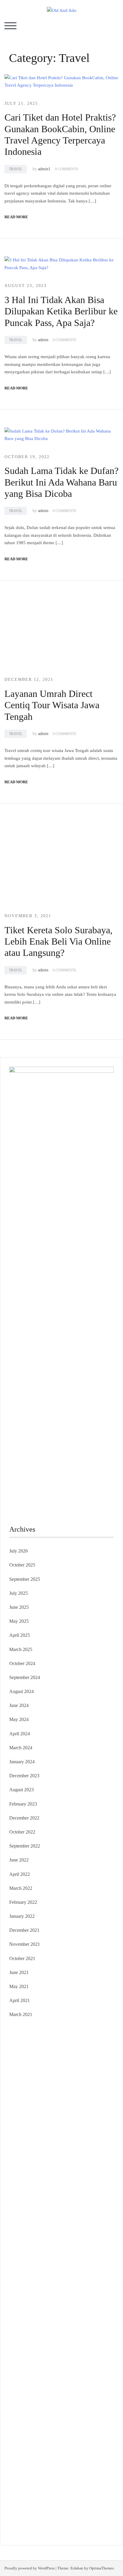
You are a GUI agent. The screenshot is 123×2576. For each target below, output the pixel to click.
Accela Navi (79, 2067)
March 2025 (21, 1649)
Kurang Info (21, 2391)
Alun (52, 2431)
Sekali (83, 2488)
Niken (80, 2342)
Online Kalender (85, 2245)
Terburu (17, 2455)
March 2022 (21, 1888)
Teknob (53, 2334)
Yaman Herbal (60, 2285)
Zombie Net (21, 2164)
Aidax (83, 2140)
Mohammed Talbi (36, 2237)
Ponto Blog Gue (88, 2237)
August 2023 (21, 1790)
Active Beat (85, 2285)
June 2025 (19, 1607)
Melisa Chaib (44, 2115)
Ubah (31, 2472)
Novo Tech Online (51, 2164)
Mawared (43, 2253)
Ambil (73, 2431)
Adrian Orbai (85, 2196)
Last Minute (84, 2253)
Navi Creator (36, 2350)
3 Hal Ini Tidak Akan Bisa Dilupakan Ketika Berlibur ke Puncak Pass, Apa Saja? (61, 311)
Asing (45, 2439)
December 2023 (24, 1776)
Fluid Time (47, 2229)
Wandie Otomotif (26, 2374)
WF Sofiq (66, 2172)
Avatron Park (22, 2091)
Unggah (17, 2472)
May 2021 (19, 1986)
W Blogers (101, 2099)
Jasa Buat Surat (58, 2148)
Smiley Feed (60, 2196)
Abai (42, 2431)
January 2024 (22, 1762)
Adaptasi (18, 2431)
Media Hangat (23, 2520)
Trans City (71, 2334)
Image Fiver (21, 2043)
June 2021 (19, 1972)
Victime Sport (50, 2269)
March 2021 (21, 2014)
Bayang (104, 2439)
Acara (102, 2423)
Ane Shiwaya (41, 2221)
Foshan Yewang (77, 2059)
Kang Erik (92, 2334)
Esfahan (77, 2568)
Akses (35, 2464)
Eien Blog (33, 2172)
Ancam (16, 2439)
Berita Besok (57, 2399)
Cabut (31, 2455)
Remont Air (20, 2310)
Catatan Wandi (72, 2366)
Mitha (26, 2124)
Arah (56, 2439)
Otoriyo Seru (92, 2269)
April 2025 (20, 1635)
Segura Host (98, 2205)
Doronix (82, 2043)
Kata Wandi (46, 2366)
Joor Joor (63, 2237)
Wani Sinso (43, 2132)
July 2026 (19, 1551)
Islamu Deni (49, 2107)
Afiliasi (89, 2423)
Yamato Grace (23, 2107)
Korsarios (62, 2253)
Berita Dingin (32, 2504)
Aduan (74, 2455)
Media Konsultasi (65, 2512)
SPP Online (36, 2196)
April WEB (20, 2132)
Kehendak (100, 2488)
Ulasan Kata (76, 2472)
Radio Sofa (60, 2350)
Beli (13, 2447)
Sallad (50, 2172)
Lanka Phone (61, 2043)
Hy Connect (101, 2140)
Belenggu (72, 2447)
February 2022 (23, 1902)
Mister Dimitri (90, 2172)
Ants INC (76, 2075)
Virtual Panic (21, 2156)
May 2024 (19, 1719)
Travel (16, 169)
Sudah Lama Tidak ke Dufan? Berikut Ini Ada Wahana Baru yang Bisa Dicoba (61, 482)
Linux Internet (95, 2310)
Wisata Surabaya (78, 2326)
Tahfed (25, 2342)
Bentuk (101, 2447)
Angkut (31, 2439)
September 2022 (25, 1846)
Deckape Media (38, 2294)
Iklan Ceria (79, 2099)
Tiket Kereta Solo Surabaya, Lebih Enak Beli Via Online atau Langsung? (59, 941)
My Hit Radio (99, 2132)
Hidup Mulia (69, 2180)
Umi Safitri (90, 2415)
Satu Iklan (35, 2407)
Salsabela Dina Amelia (80, 2383)
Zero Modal (31, 2067)
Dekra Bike (57, 2245)
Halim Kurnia (65, 2415)
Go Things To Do (60, 2318)
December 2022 (24, 1818)
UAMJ (16, 2285)
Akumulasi (90, 2431)
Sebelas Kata (58, 2407)
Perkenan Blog (60, 2504)
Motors (16, 2035)
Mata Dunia (34, 2334)
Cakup (60, 2455)
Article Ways (33, 2245)
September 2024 (25, 1677)
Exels (74, 2188)
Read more (16, 217)
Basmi (78, 2439)
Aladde (61, 2132)
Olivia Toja (20, 2115)
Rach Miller (40, 2188)
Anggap (49, 2464)
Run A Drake (93, 2294)
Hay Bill (101, 2302)
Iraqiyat (66, 2229)
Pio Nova (83, 2229)
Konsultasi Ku (81, 2496)
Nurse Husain (48, 2156)
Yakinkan (53, 2488)
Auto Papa (99, 2083)
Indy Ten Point (64, 2261)
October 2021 (22, 1958)
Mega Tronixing (70, 2205)
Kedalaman (89, 2480)
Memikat (18, 2488)
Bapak (15, 2480)
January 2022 (22, 1916)
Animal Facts (95, 2277)
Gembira (35, 2488)
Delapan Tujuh (87, 2035)
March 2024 (21, 1748)
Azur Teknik (60, 2035)
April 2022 (20, 1874)
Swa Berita (96, 2107)
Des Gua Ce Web (26, 2318)
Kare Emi (18, 2221)
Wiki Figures (21, 2059)
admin (43, 340)
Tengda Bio (20, 2213)
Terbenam (40, 2447)
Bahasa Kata (49, 2520)
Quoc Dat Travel (39, 2083)
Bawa (24, 2447)
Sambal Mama (23, 2140)
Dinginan (31, 2480)
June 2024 (19, 1705)
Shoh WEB (88, 2156)
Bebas (56, 2447)
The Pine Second (38, 2205)
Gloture (16, 2196)
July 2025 (19, 1593)
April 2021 (20, 2000)
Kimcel (40, 2043)
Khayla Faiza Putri (59, 2358)
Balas (91, 2439)
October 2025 (22, 1565)
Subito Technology (93, 2051)
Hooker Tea (44, 2213)
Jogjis (67, 2124)
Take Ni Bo (55, 2067)
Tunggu (45, 2472)
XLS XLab (34, 2285)
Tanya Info (93, 2512)
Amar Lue (103, 2213)
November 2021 (25, 1944)
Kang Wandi (99, 2366)
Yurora (64, 2115)
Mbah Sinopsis (47, 2124)
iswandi (79, 2350)
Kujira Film (82, 2213)
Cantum (45, 2455)
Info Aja (32, 2423)
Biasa (88, 2447)
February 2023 (23, 1804)
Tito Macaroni (92, 2318)
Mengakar (19, 2464)
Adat (31, 2431)
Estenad (17, 2148)
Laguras (60, 2188)
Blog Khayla (82, 2374)
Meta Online (83, 2115)
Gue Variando (69, 2277)
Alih (62, 2431)
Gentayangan (101, 2472)
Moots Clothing (89, 2148)
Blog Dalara (72, 2091)
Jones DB (52, 2326)
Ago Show (45, 2180)
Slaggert (77, 2132)
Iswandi (85, 2358)
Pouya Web (66, 2221)
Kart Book (91, 2188)
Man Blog (63, 2342)
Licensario (39, 2261)
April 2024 (20, 1734)
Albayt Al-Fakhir (72, 2083)
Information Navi (26, 2326)
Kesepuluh (19, 2496)
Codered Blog (23, 2229)
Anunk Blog (35, 2035)
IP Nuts (71, 2269)
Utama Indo (49, 2140)
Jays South (84, 2124)
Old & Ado (44, 2277)
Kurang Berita (47, 2391)
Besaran (69, 2480)
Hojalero (78, 2164)
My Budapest (67, 2294)
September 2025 (25, 1579)
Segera (70, 2488)
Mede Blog (89, 2221)
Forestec (84, 2302)
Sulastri (69, 2156)
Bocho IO (45, 2302)
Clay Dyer (65, 2302)
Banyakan (51, 2480)
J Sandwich (69, 2310)
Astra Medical (23, 2269)
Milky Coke (21, 2277)
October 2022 (22, 1832)
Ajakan (88, 2455)
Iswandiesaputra (24, 2358)
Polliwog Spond (59, 2051)
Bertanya (72, 2423)
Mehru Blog (73, 2107)
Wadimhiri (56, 2075)
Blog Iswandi (56, 2374)
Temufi (63, 2213)
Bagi (67, 2439)
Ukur (58, 2472)
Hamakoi (34, 2148)
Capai (103, 2464)
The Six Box (91, 2261)
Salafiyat (60, 2099)
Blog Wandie (45, 2383)
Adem (102, 2455)
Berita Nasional (76, 2391)
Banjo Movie (22, 2302)
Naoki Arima (45, 2310)
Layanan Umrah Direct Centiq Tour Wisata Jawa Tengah (52, 705)
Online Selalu (84, 2407)
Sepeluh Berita (34, 2512)
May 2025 (19, 1621)
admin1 (44, 169)
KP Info (69, 2140)
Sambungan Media (49, 2496)
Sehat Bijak (52, 2423)
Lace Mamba (30, 2051)
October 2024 (22, 1663)
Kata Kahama (37, 2099)
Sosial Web (81, 2399)
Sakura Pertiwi (37, 2415)
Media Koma (31, 2399)
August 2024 (21, 1691)
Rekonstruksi (22, 2180)
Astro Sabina (47, 2091)
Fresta (101, 2124)
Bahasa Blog (88, 2504)
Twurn (91, 2091)
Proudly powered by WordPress (30, 2568)
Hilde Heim (34, 2075)
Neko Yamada (48, 2059)
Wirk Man (43, 2342)
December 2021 (24, 1930)
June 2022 (19, 1860)
